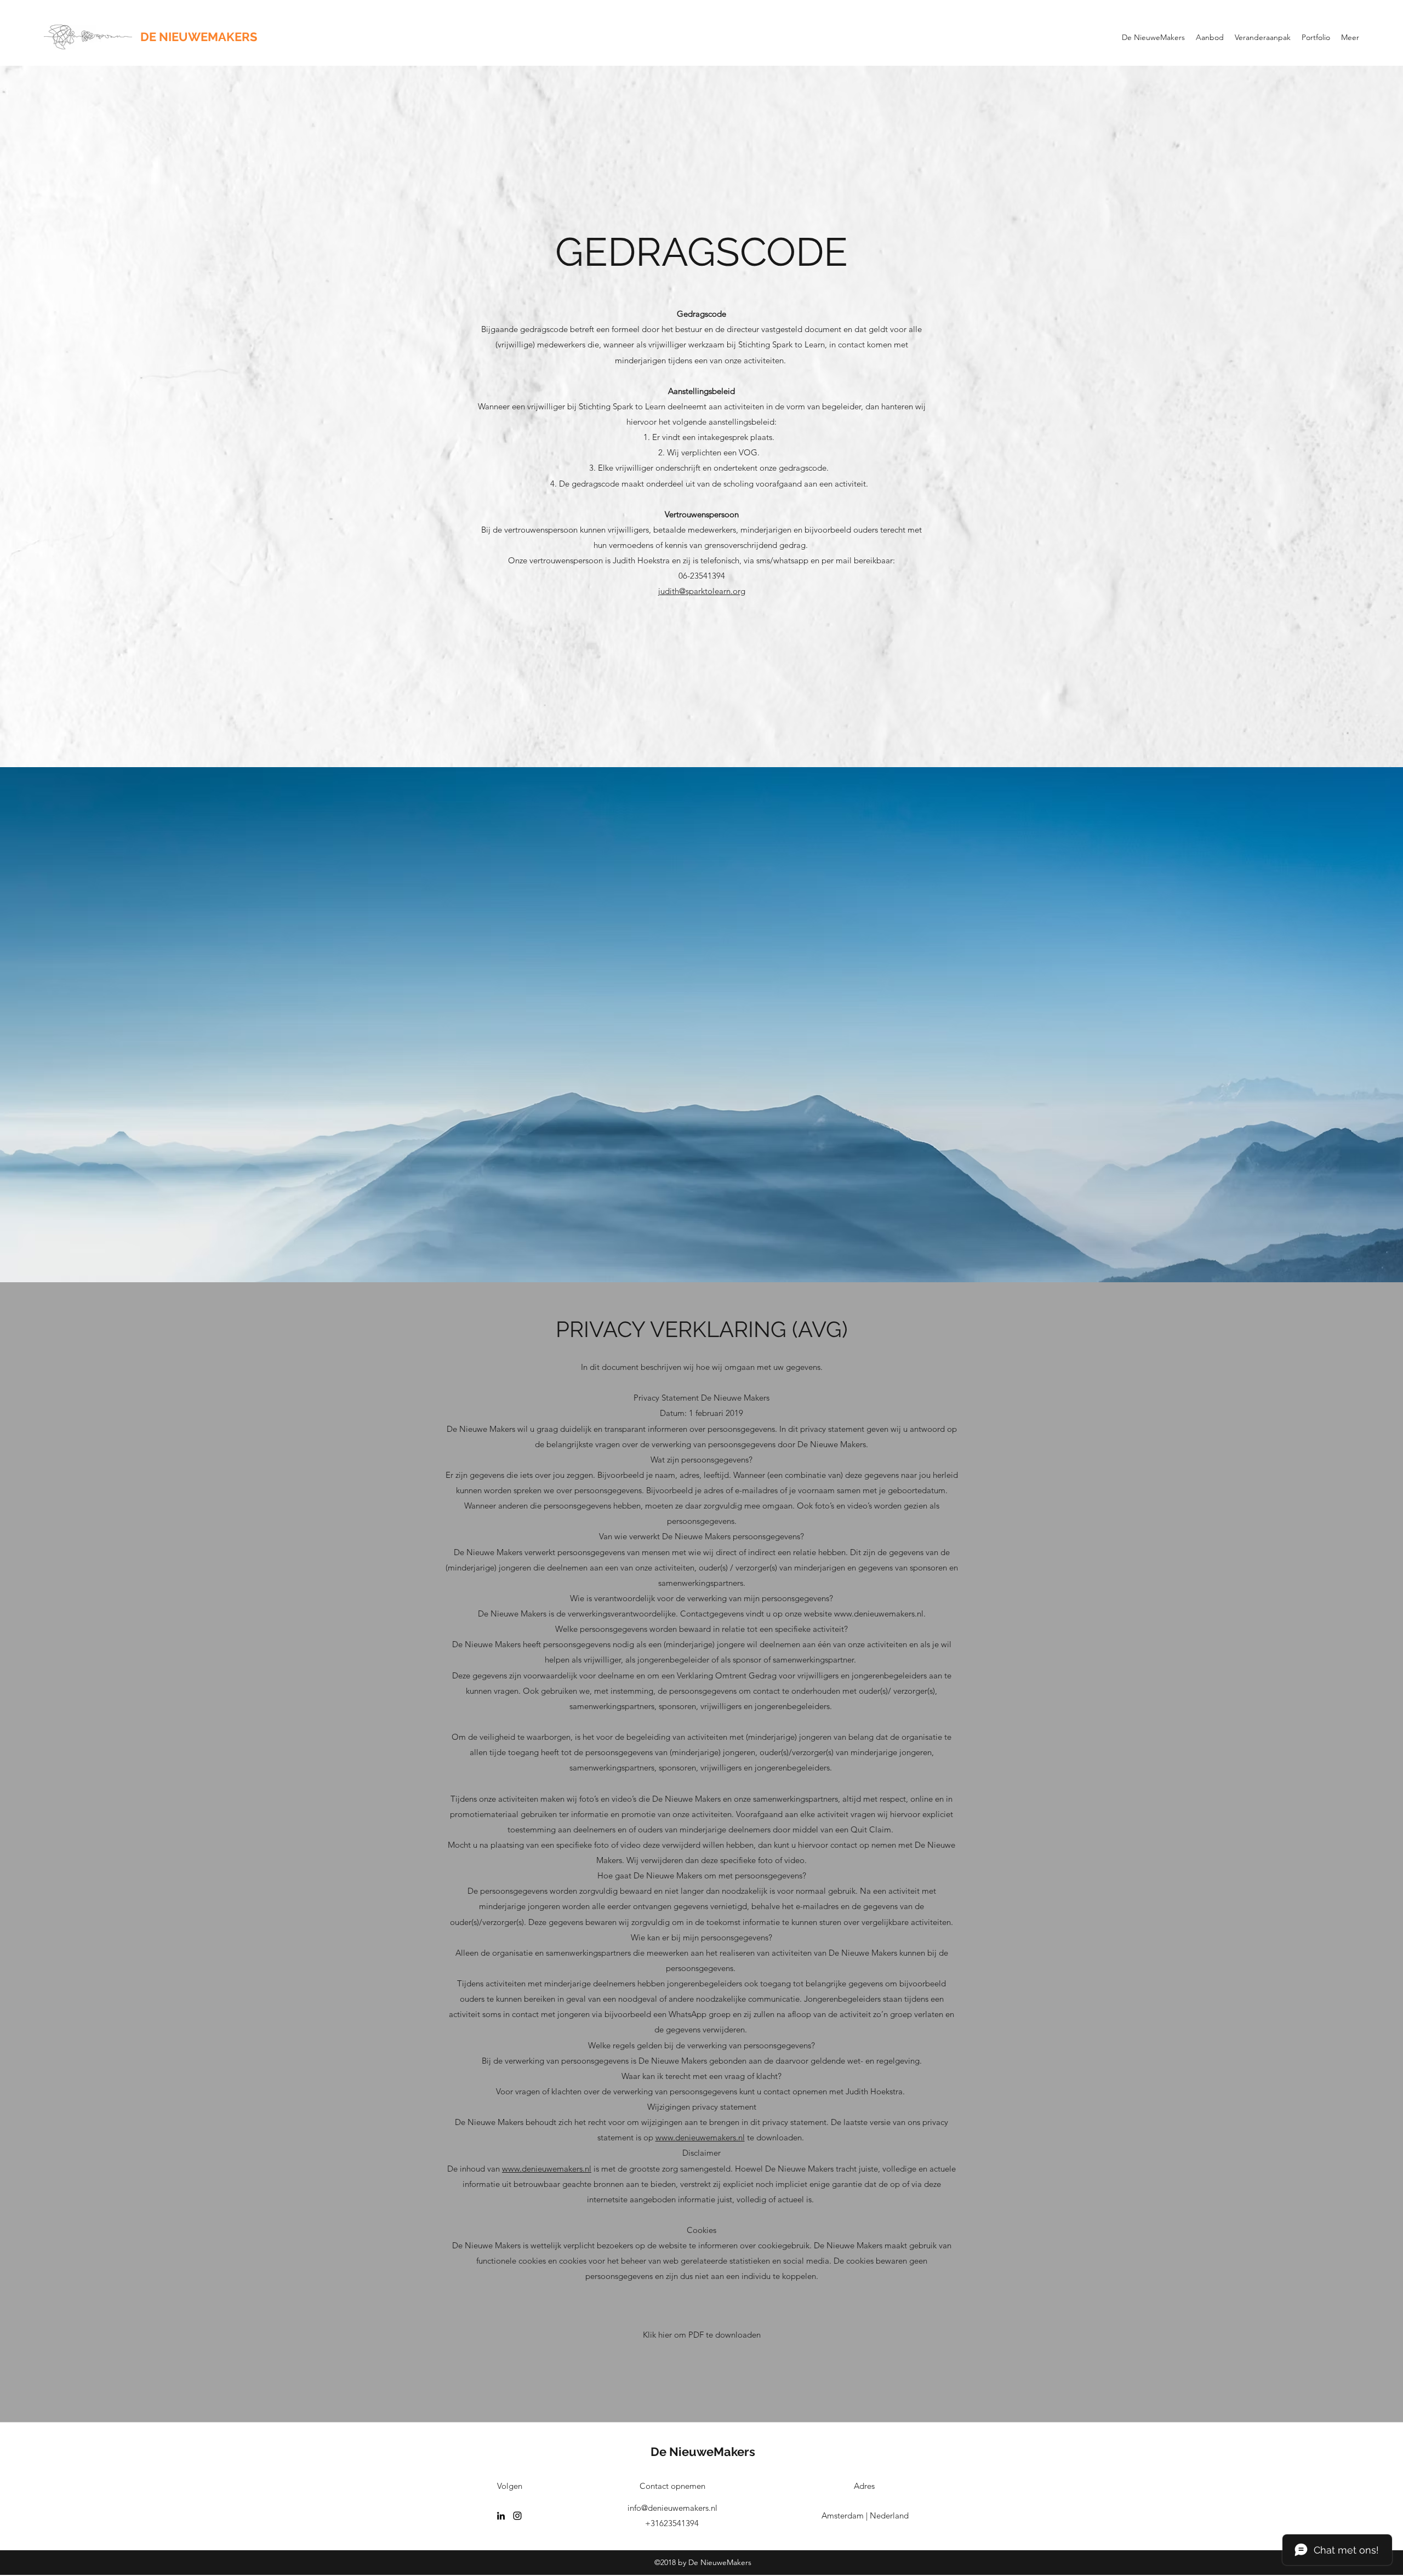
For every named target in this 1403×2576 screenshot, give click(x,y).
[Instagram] (517, 2516)
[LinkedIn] (501, 2516)
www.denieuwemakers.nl (879, 1613)
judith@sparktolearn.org (702, 591)
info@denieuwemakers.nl (672, 2508)
